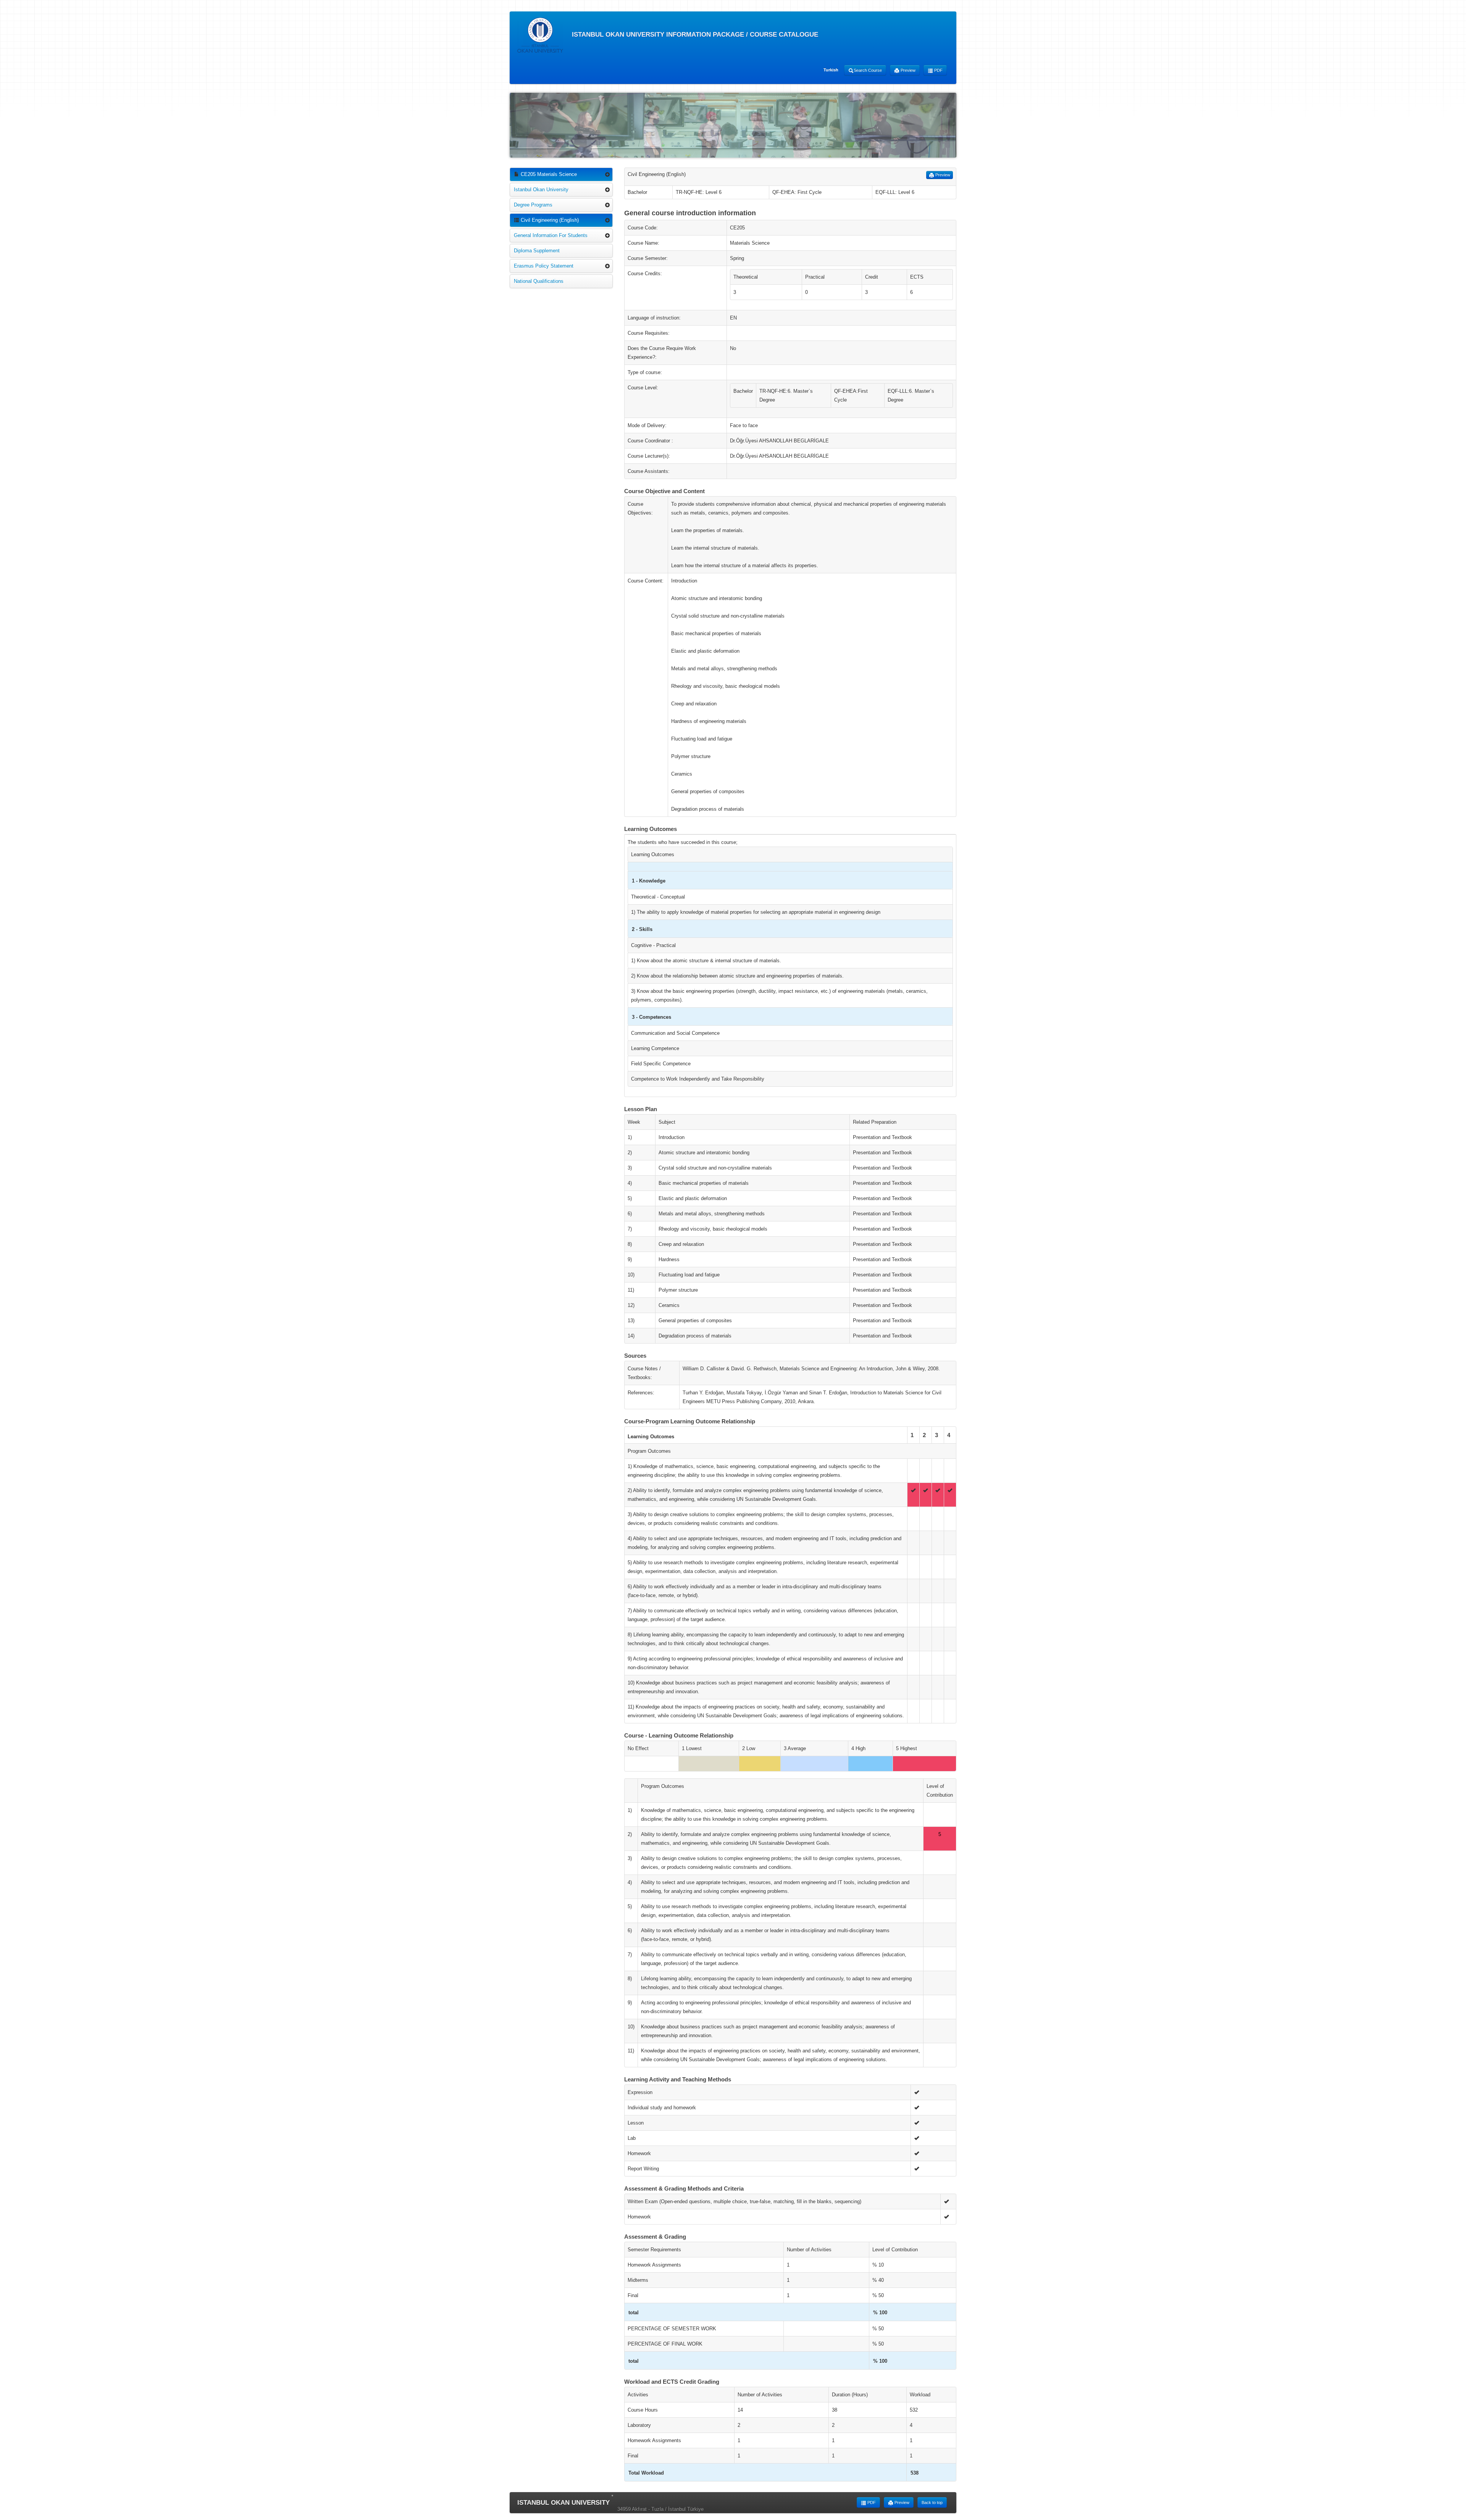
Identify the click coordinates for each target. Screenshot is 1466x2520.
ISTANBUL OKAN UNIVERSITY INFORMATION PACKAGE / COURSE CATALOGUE (694, 35)
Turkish (831, 70)
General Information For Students (551, 235)
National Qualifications (539, 281)
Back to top (932, 2502)
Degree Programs (533, 205)
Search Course (868, 70)
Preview (907, 70)
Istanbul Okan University (541, 190)
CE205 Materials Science (548, 174)
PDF (938, 70)
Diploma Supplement (537, 251)
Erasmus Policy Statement (544, 266)
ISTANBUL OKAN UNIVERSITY (563, 2503)
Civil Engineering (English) (549, 220)
